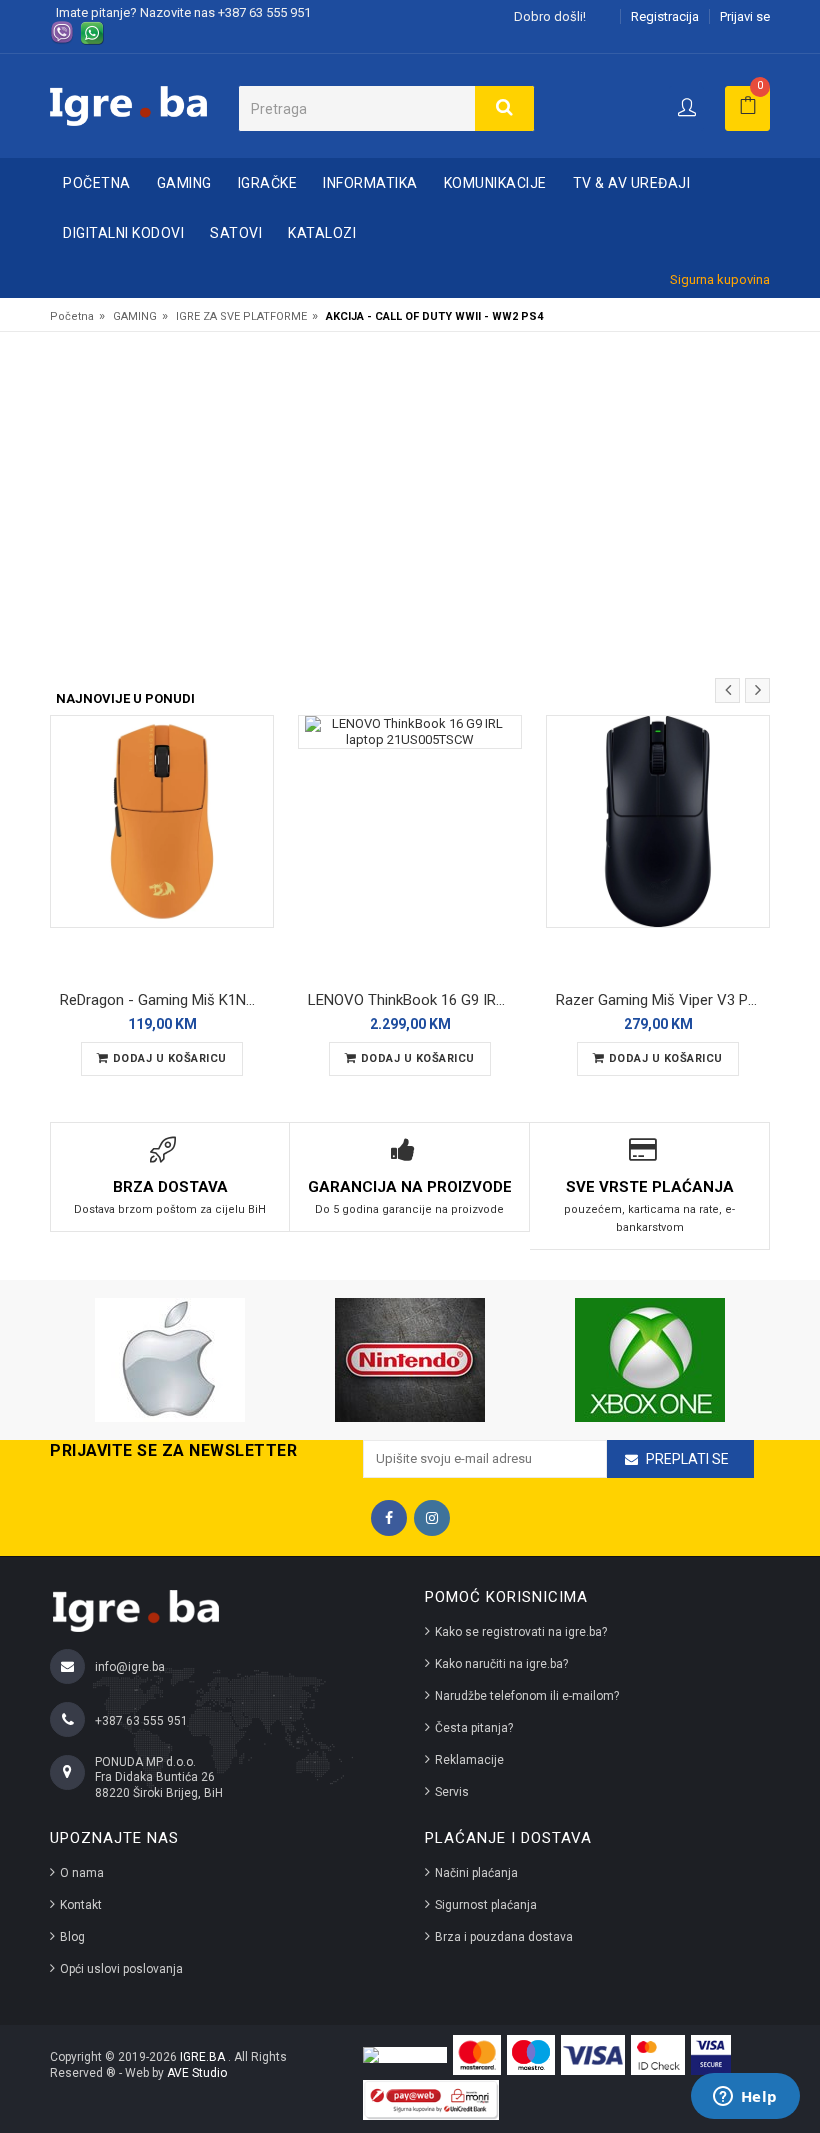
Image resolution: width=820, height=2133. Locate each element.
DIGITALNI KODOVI (123, 233)
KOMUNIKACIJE (495, 183)
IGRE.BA (204, 2057)
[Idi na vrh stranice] (784, 2037)
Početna (97, 183)
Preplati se (687, 1459)
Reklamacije (469, 1760)
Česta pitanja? (474, 1728)
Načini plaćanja (476, 1873)
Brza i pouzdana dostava (504, 1937)
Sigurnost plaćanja (486, 1905)
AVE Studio (197, 2073)
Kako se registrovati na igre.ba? (521, 1632)
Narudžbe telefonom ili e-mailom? (527, 1696)
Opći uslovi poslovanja (121, 1969)
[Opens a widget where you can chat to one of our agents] (745, 2098)
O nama (82, 1873)
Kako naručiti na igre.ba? (501, 1664)
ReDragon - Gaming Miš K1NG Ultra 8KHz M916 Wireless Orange (167, 1000)
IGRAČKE (268, 183)
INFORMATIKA (370, 183)
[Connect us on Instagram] (432, 1518)
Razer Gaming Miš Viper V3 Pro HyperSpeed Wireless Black (663, 1000)
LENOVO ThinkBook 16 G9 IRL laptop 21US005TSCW (415, 1000)
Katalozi (322, 233)
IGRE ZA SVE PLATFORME (241, 316)
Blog (72, 1937)
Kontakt (81, 1905)
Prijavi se (745, 16)
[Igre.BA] (128, 104)
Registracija (665, 16)
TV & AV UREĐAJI (632, 183)
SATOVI (236, 233)
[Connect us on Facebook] (389, 1518)
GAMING (184, 183)
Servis (452, 1792)
